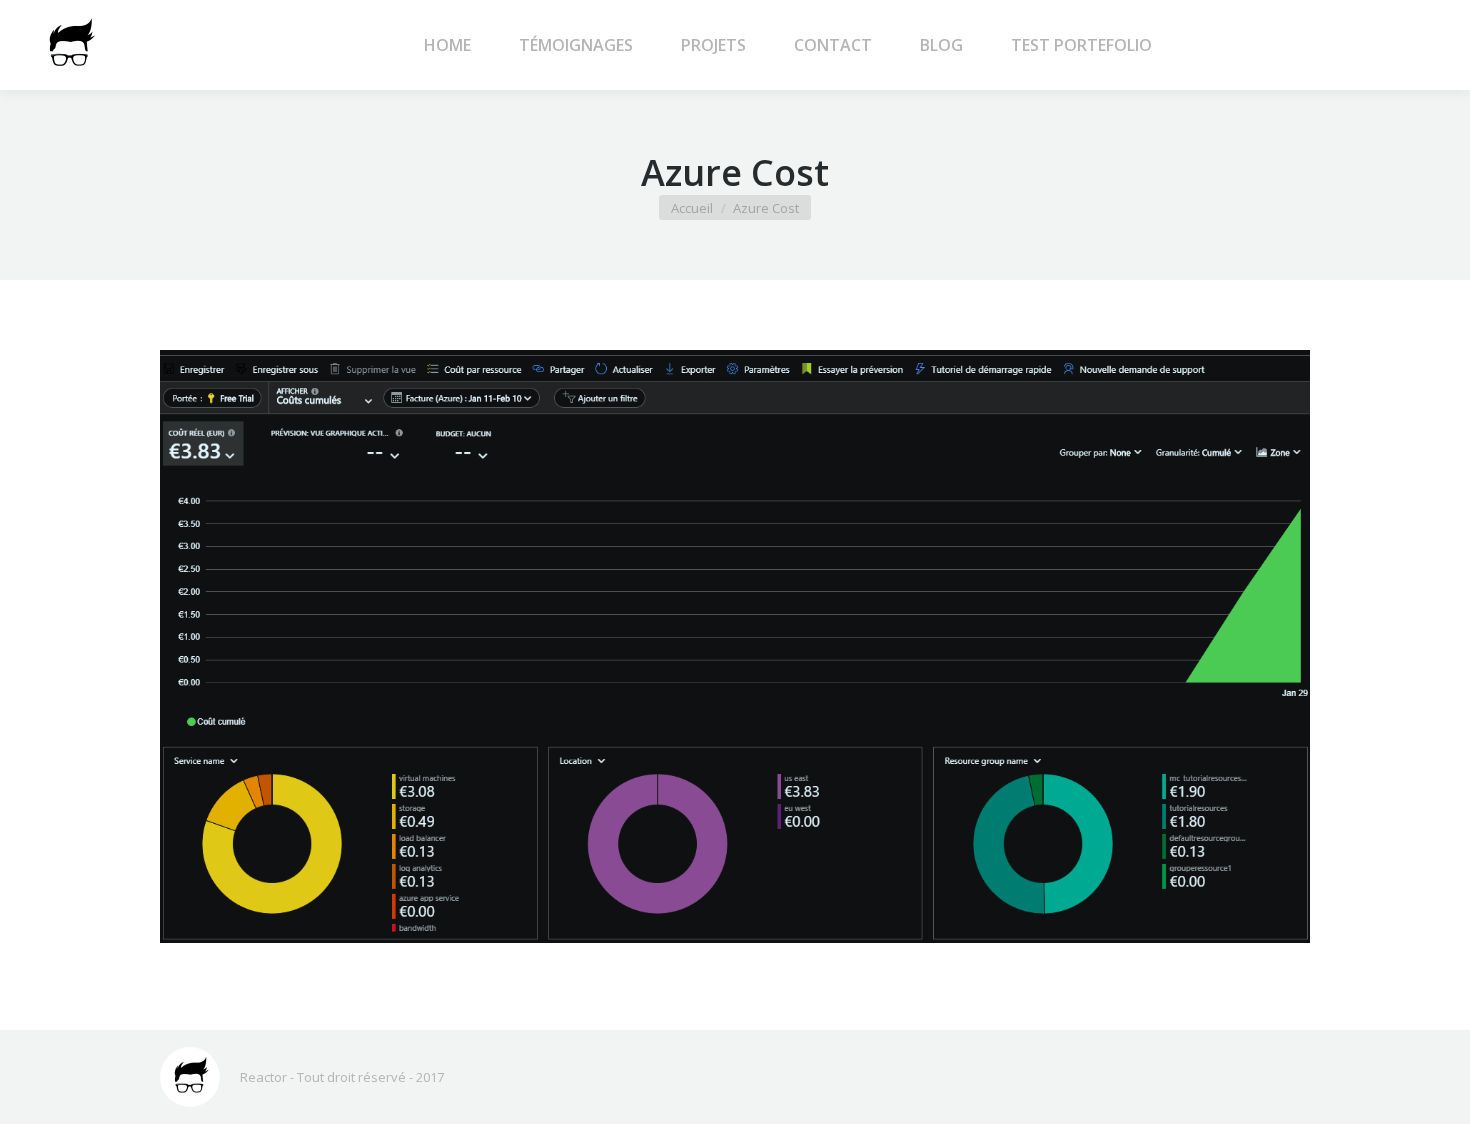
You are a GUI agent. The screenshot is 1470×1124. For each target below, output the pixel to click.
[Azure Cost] (735, 646)
